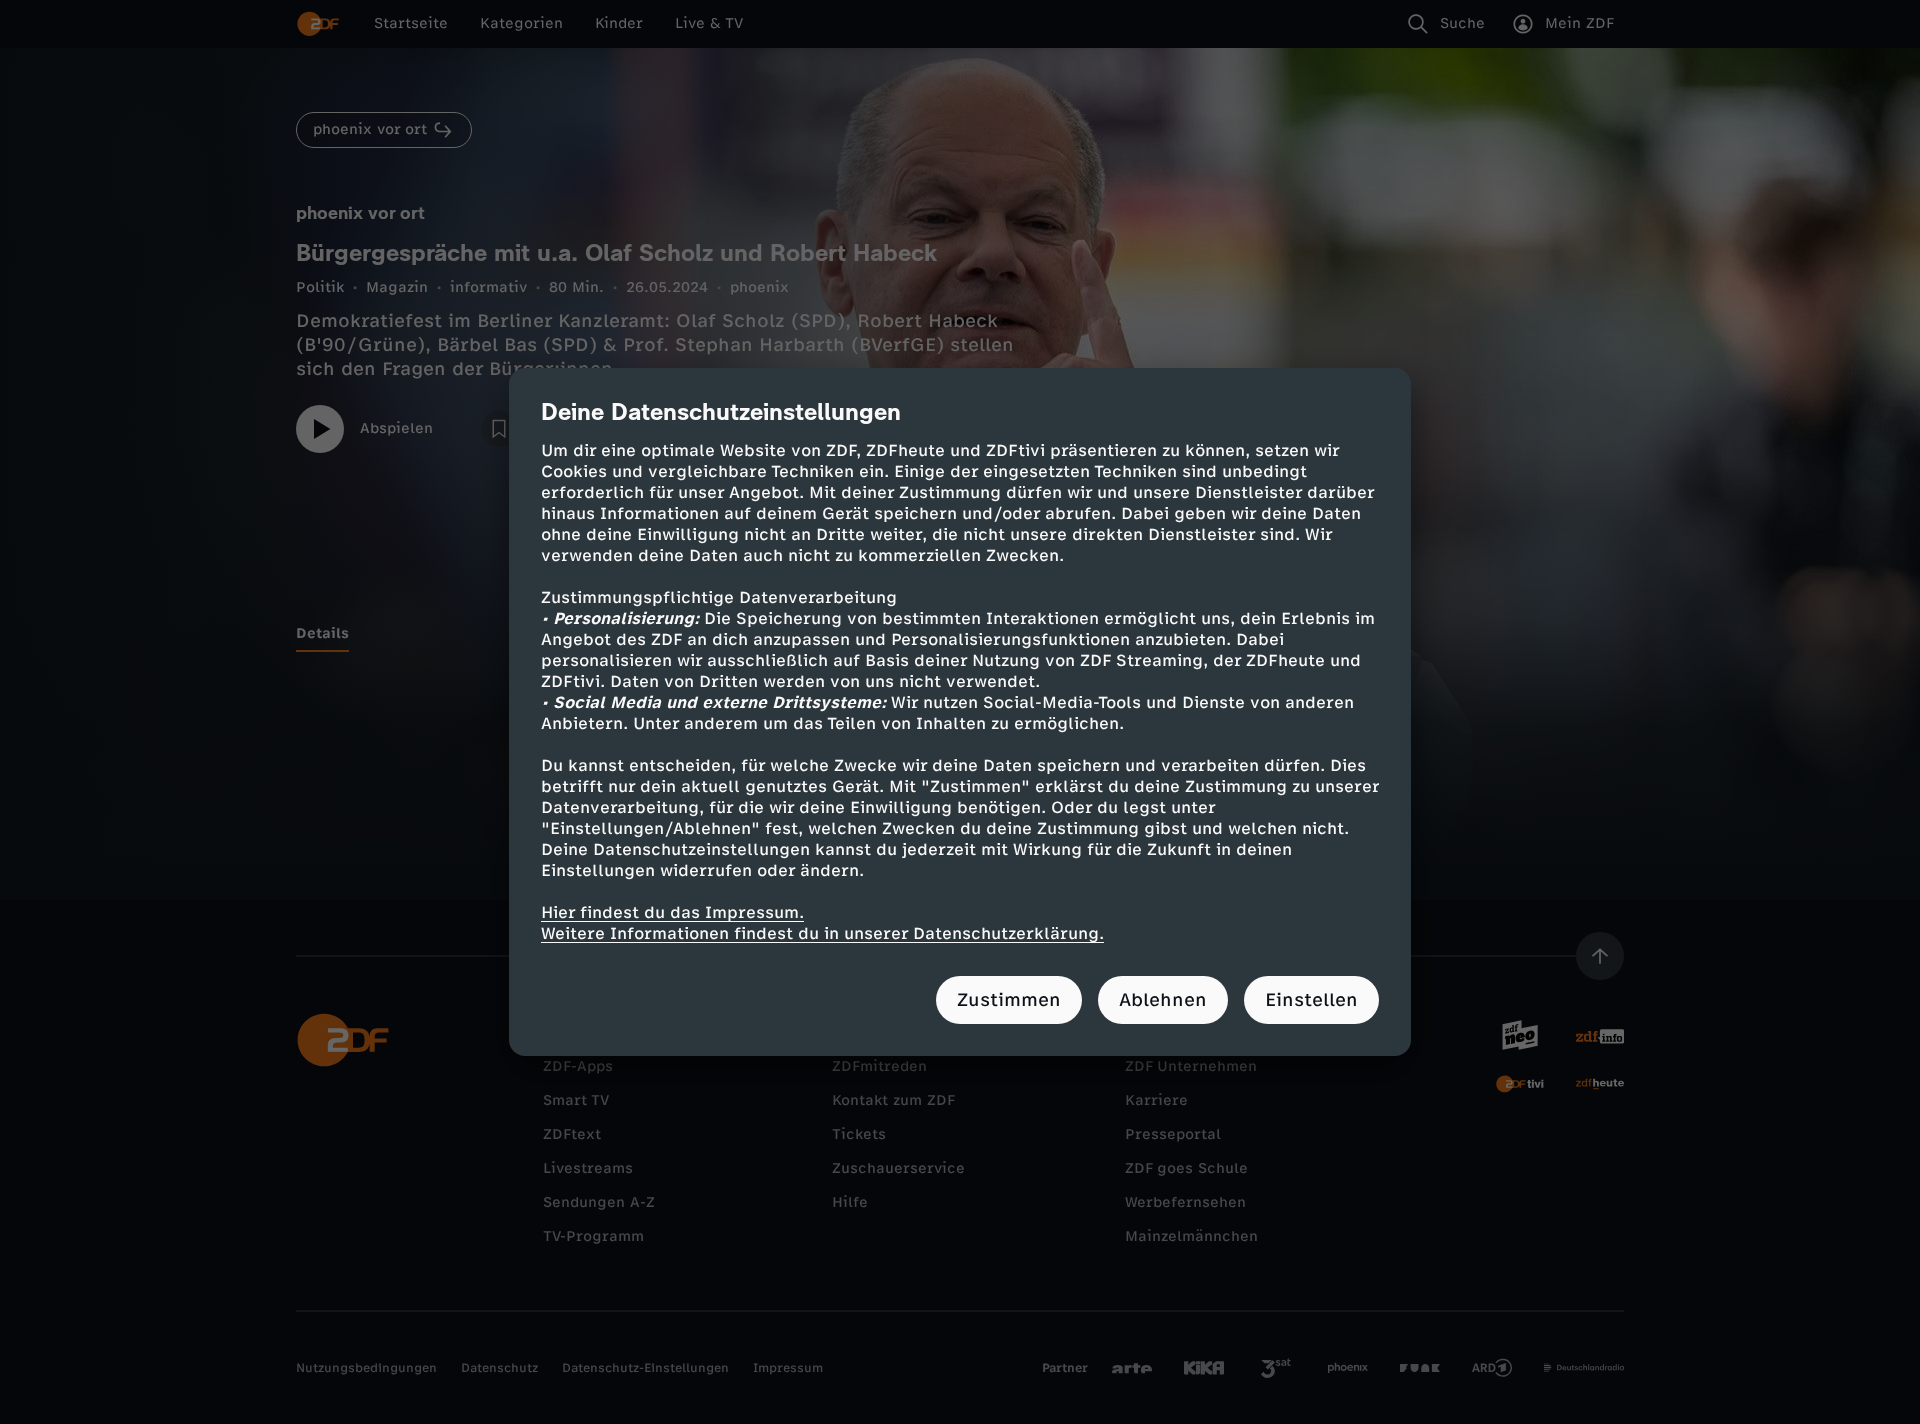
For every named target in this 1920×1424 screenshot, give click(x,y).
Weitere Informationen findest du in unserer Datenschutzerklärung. (822, 933)
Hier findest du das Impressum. (672, 912)
